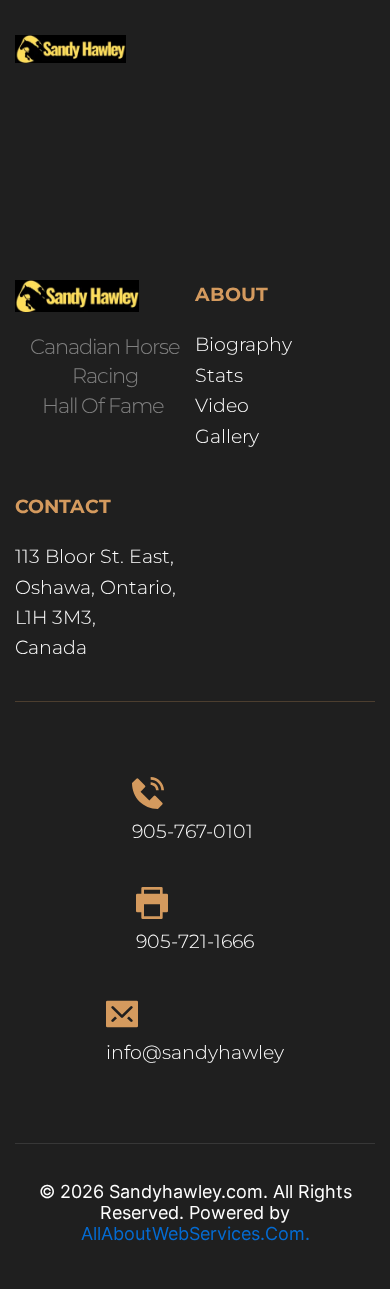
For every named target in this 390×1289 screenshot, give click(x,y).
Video (222, 405)
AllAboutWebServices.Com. (195, 1233)
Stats (219, 375)
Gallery (229, 436)
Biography (246, 344)
